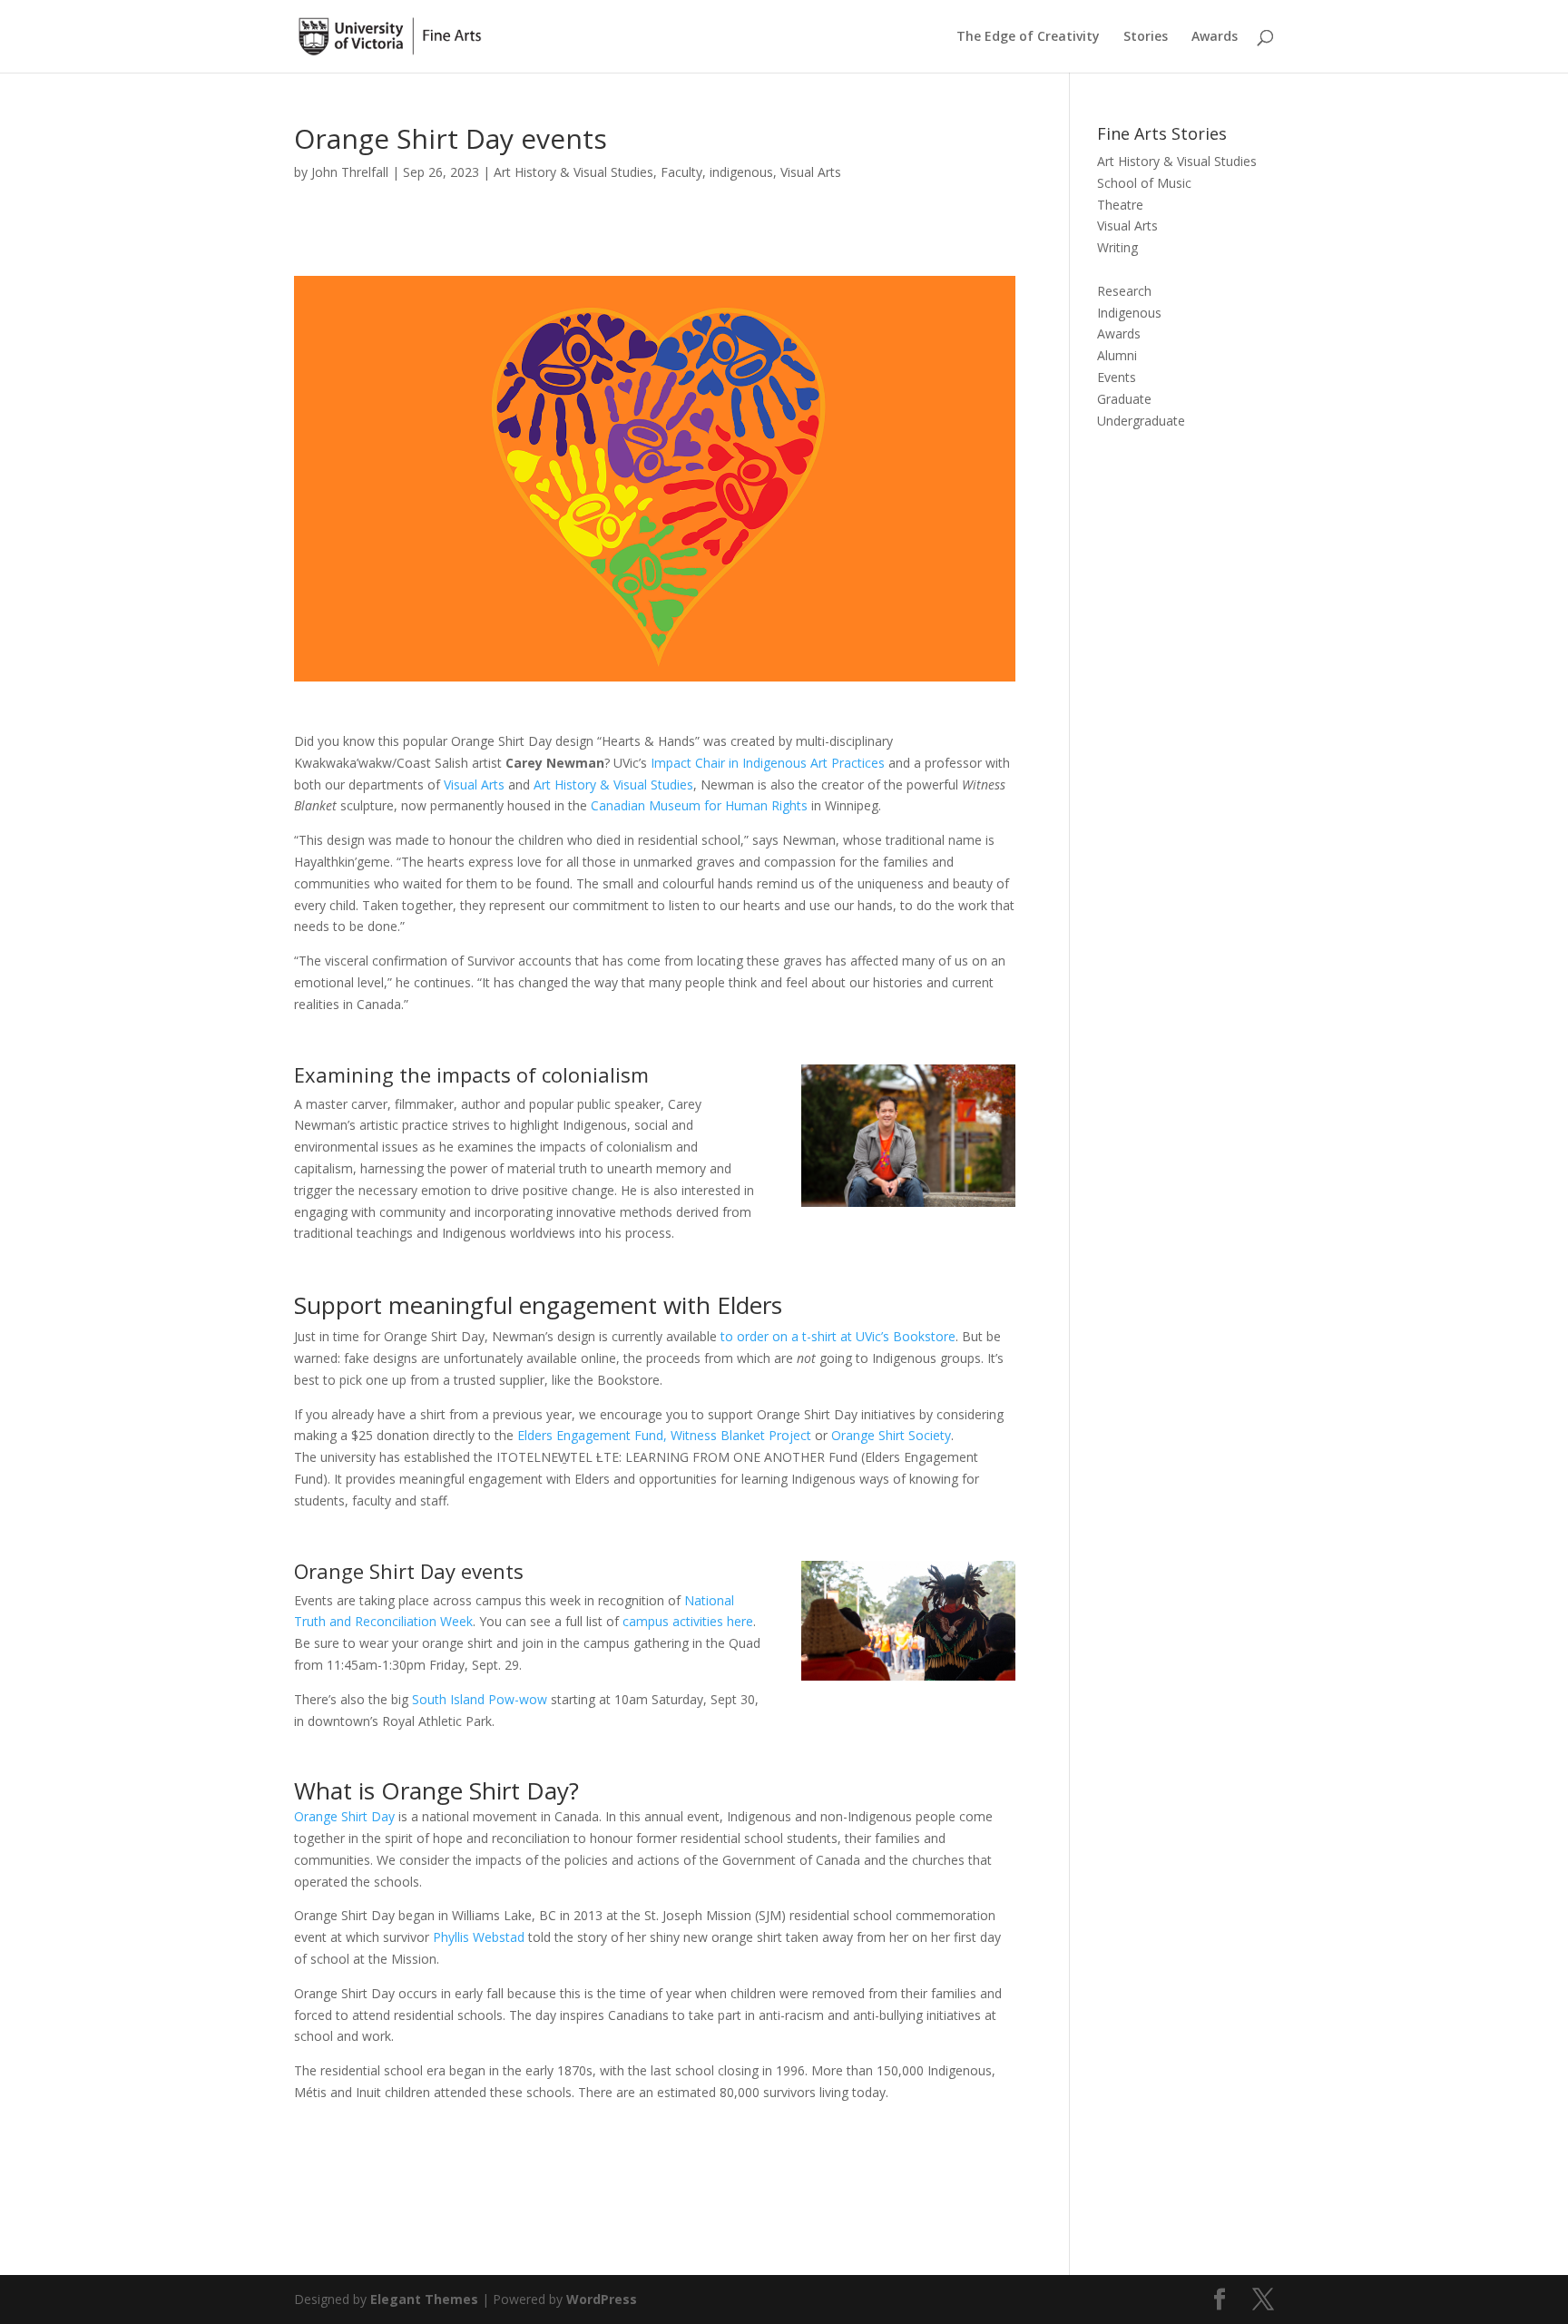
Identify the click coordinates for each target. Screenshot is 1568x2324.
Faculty (681, 172)
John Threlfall (350, 172)
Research (1124, 291)
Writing (1117, 247)
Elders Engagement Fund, (592, 1435)
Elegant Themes (424, 2299)
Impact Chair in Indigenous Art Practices (768, 763)
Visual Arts (811, 172)
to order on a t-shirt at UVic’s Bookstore (838, 1336)
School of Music (1144, 183)
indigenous (741, 172)
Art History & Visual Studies (573, 172)
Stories (1146, 37)
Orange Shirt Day (344, 1816)
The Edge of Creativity (1028, 37)
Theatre (1120, 205)
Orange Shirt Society (891, 1435)
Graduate (1124, 399)
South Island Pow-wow (480, 1699)
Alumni (1117, 355)
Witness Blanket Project (741, 1435)
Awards (1215, 37)
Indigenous (1129, 313)
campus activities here (688, 1621)
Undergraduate (1141, 421)
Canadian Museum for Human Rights (699, 805)
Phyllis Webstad (479, 1937)
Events (1117, 377)
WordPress (602, 2299)
